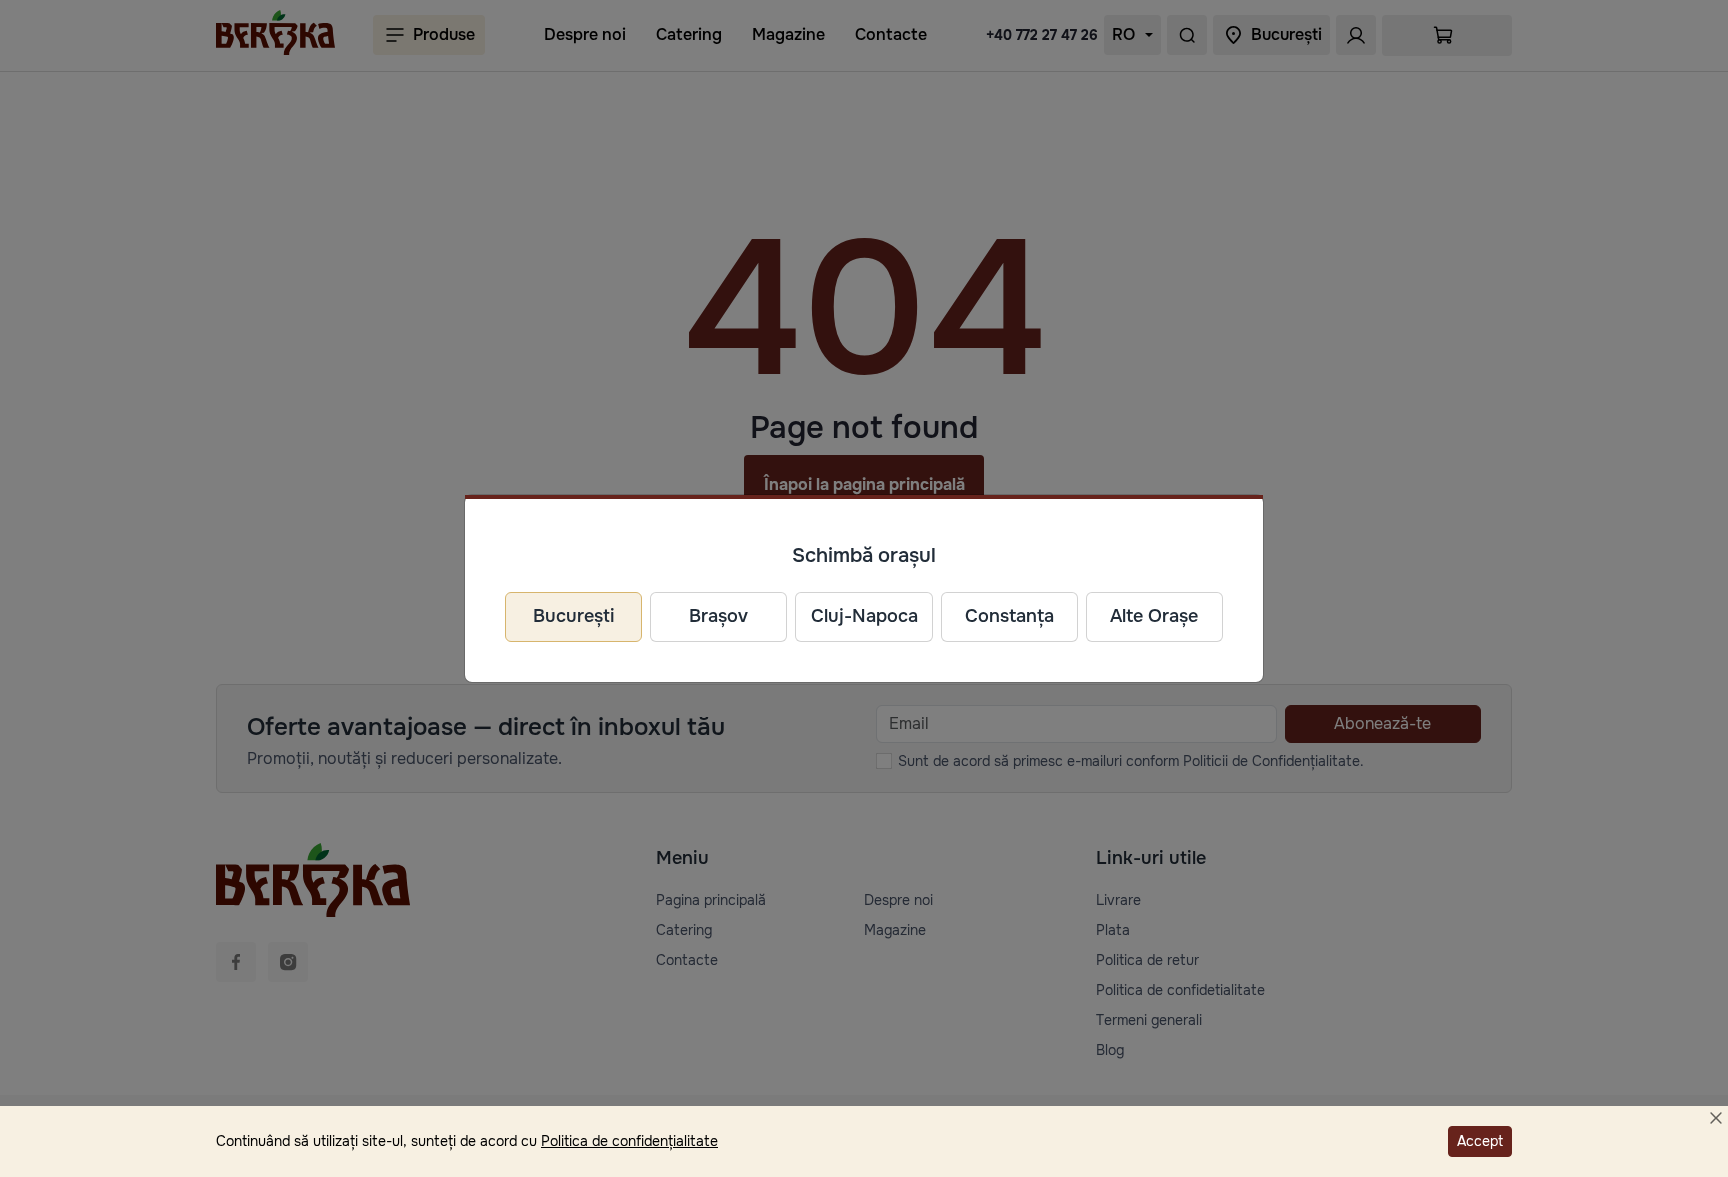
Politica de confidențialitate (629, 1141)
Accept (1480, 1141)
